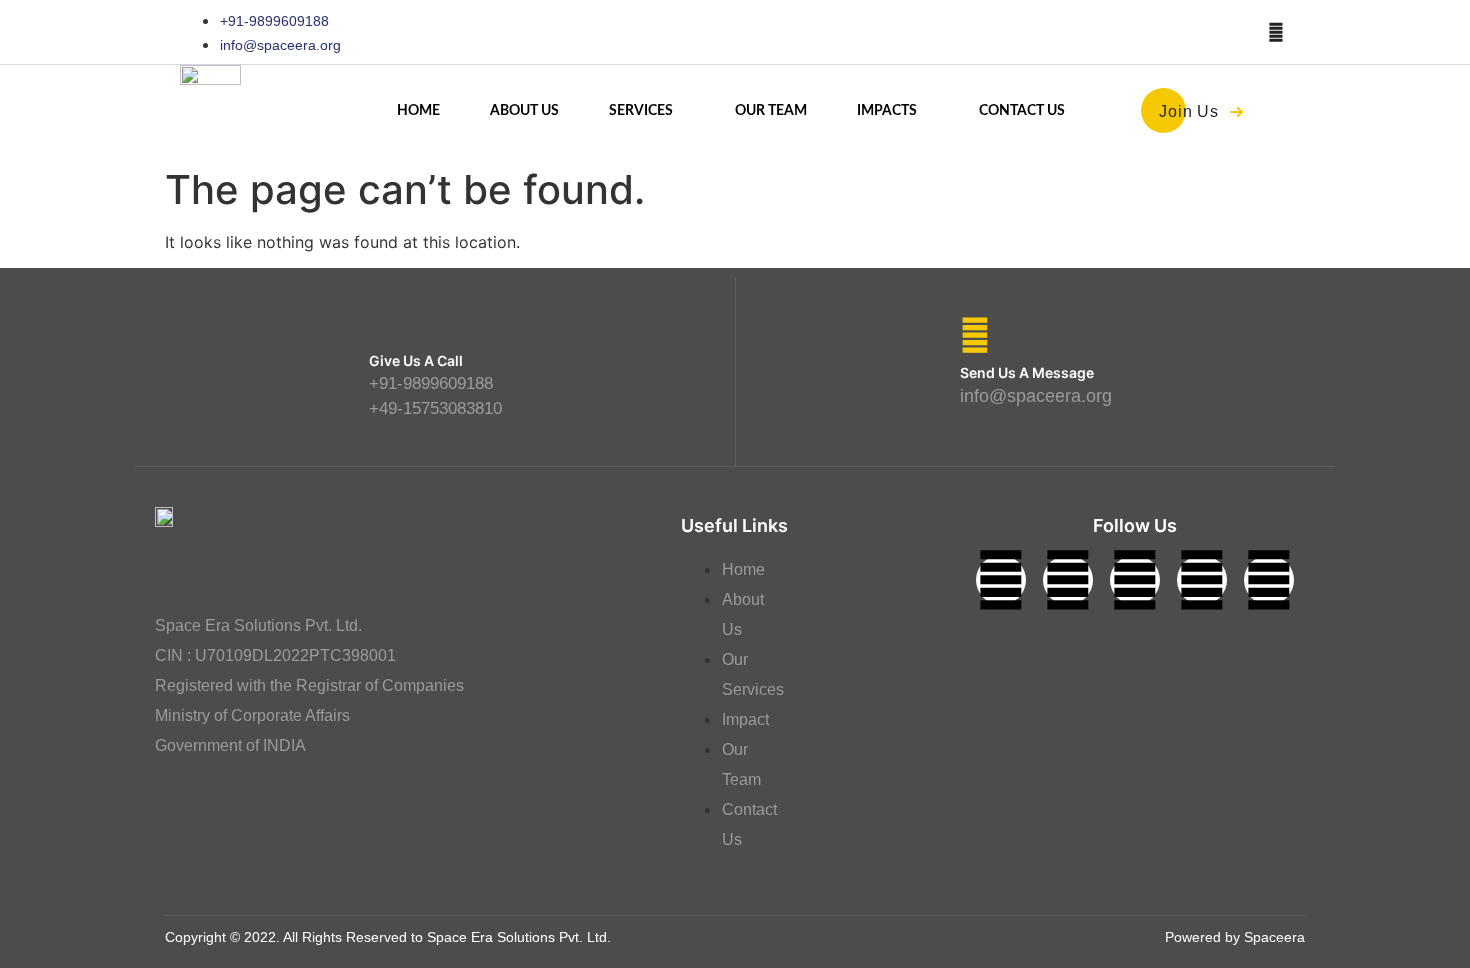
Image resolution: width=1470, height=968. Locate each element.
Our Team (771, 111)
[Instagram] (1135, 580)
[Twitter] (1001, 580)
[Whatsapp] (1269, 580)
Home (418, 111)
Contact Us (1022, 111)
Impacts (887, 111)
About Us (524, 111)
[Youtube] (1276, 32)
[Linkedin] (1068, 580)
